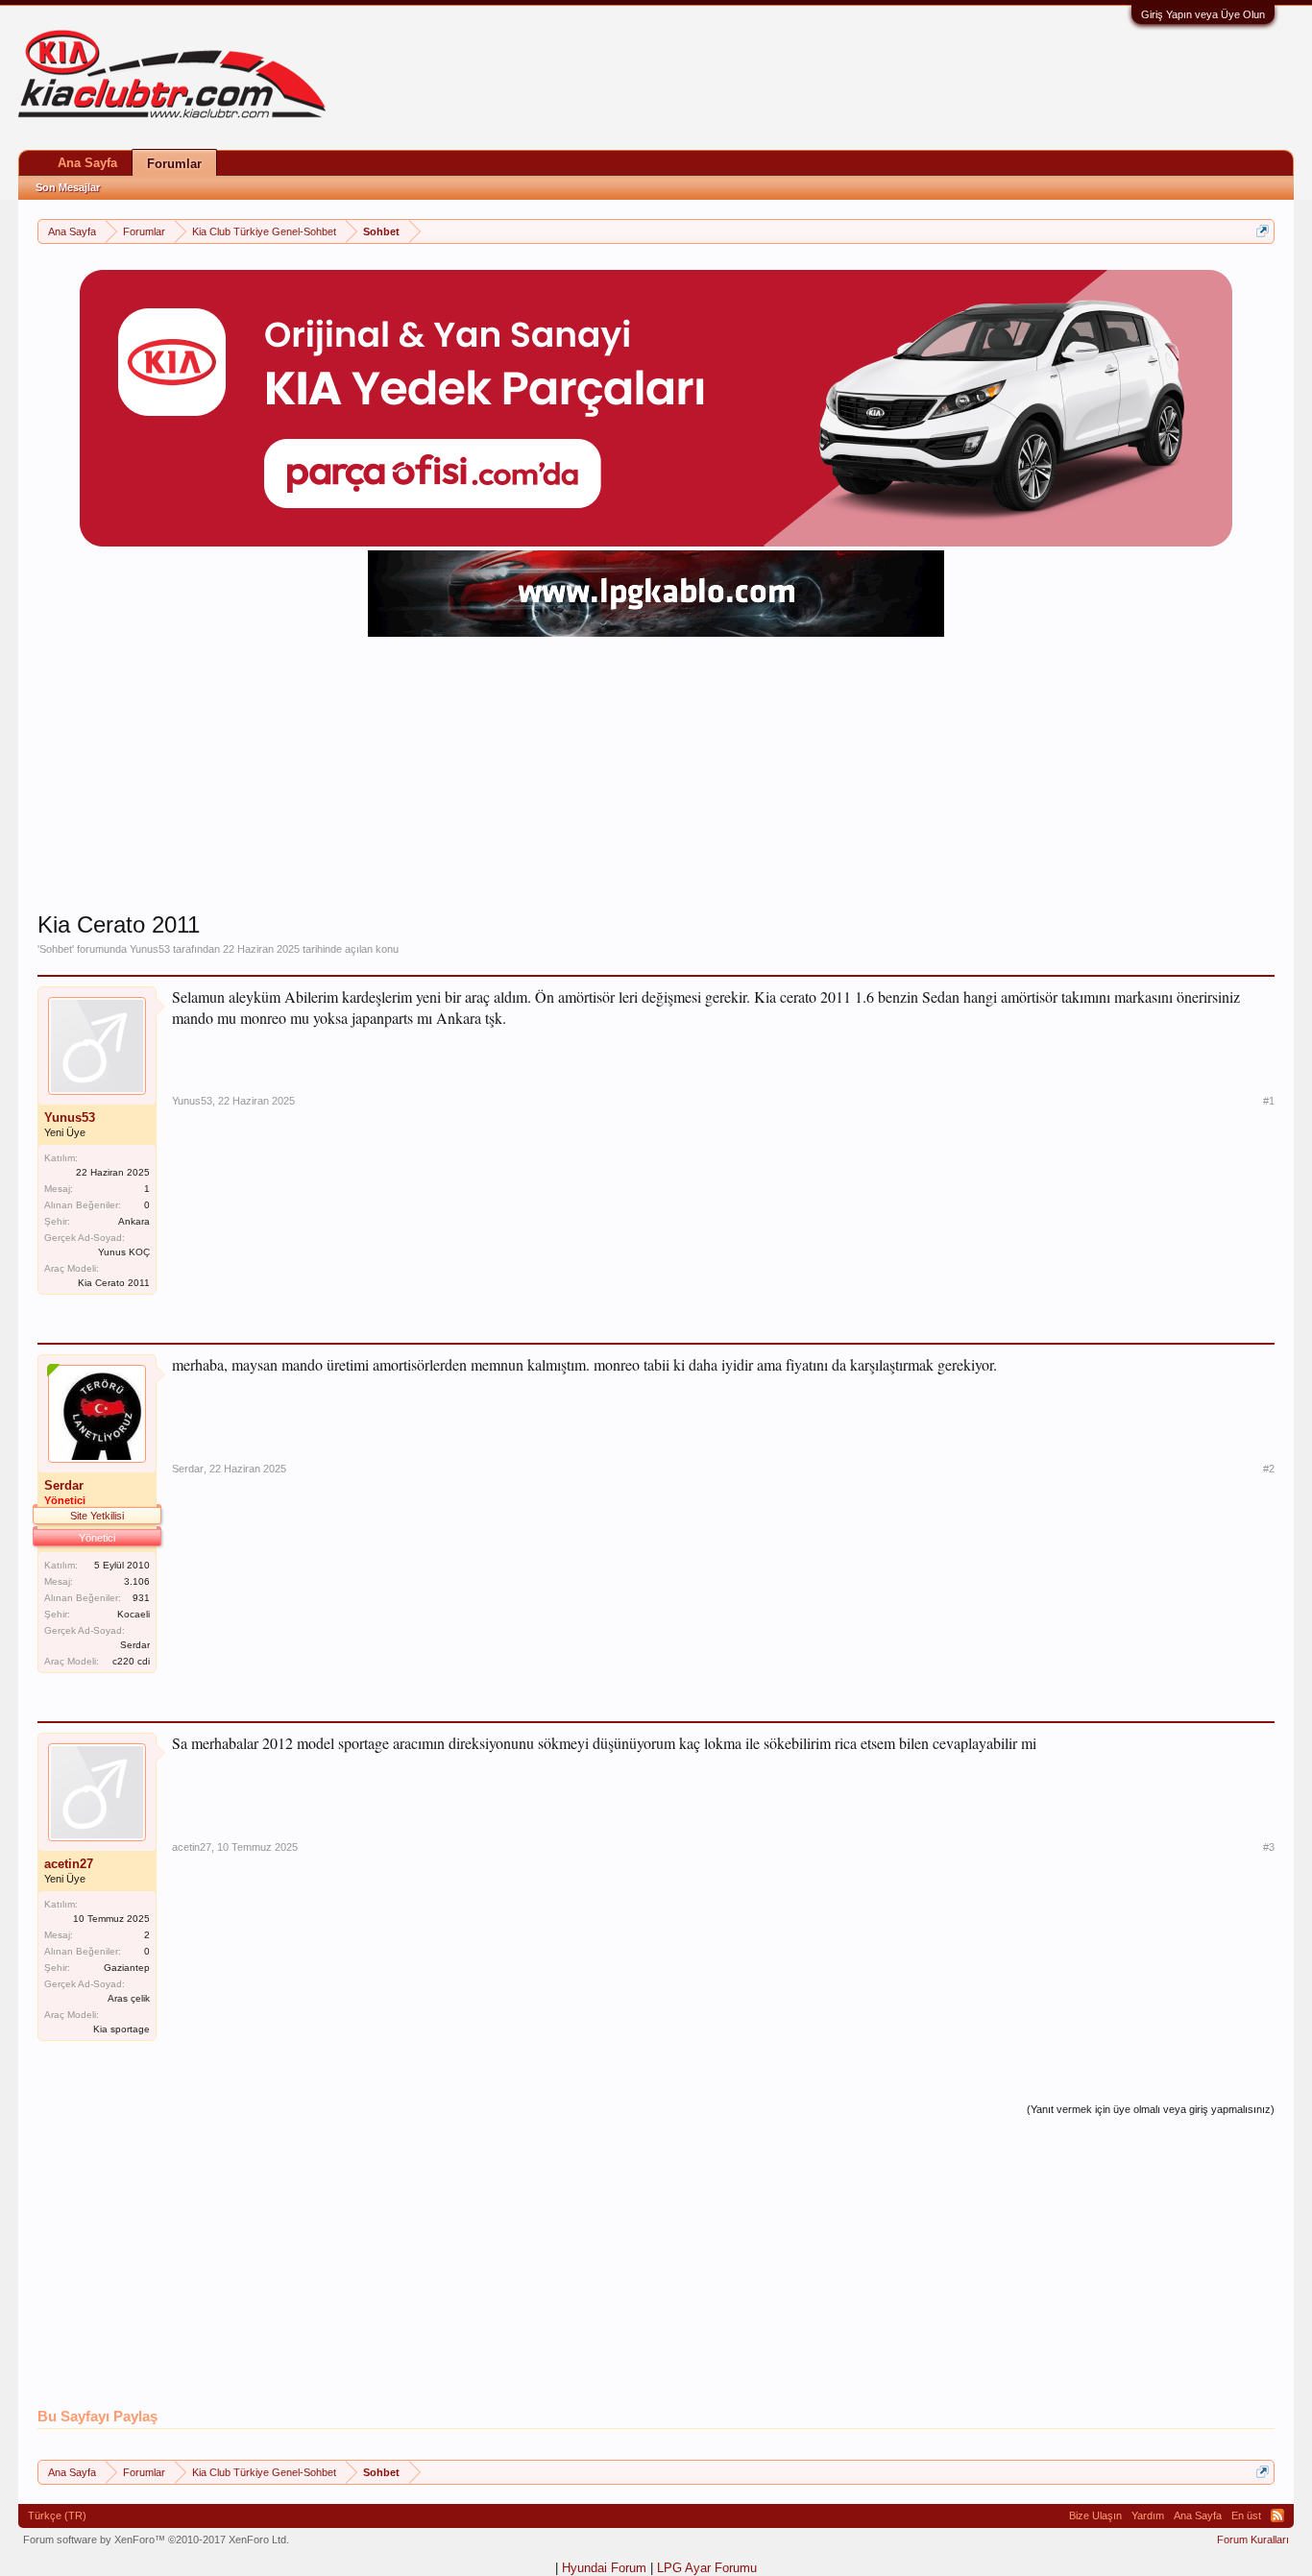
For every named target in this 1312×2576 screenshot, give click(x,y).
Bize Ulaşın (1095, 2515)
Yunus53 (150, 949)
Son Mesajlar (68, 187)
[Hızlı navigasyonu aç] (1263, 231)
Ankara (134, 1221)
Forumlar (174, 164)
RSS (1277, 2515)
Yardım (1148, 2515)
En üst (1246, 2515)
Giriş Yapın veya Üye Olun (1203, 14)
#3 (1269, 1847)
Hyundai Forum (604, 2568)
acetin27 (69, 1864)
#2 (1269, 1469)
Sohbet (56, 949)
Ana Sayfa (87, 163)
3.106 (137, 1581)
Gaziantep (127, 1968)
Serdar (188, 1469)
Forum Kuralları (1253, 2540)
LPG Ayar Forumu (707, 2568)
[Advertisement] (656, 776)
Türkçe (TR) (57, 2515)
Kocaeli (134, 1614)
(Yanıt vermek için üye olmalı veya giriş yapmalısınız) (1151, 2109)
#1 (1269, 1101)
